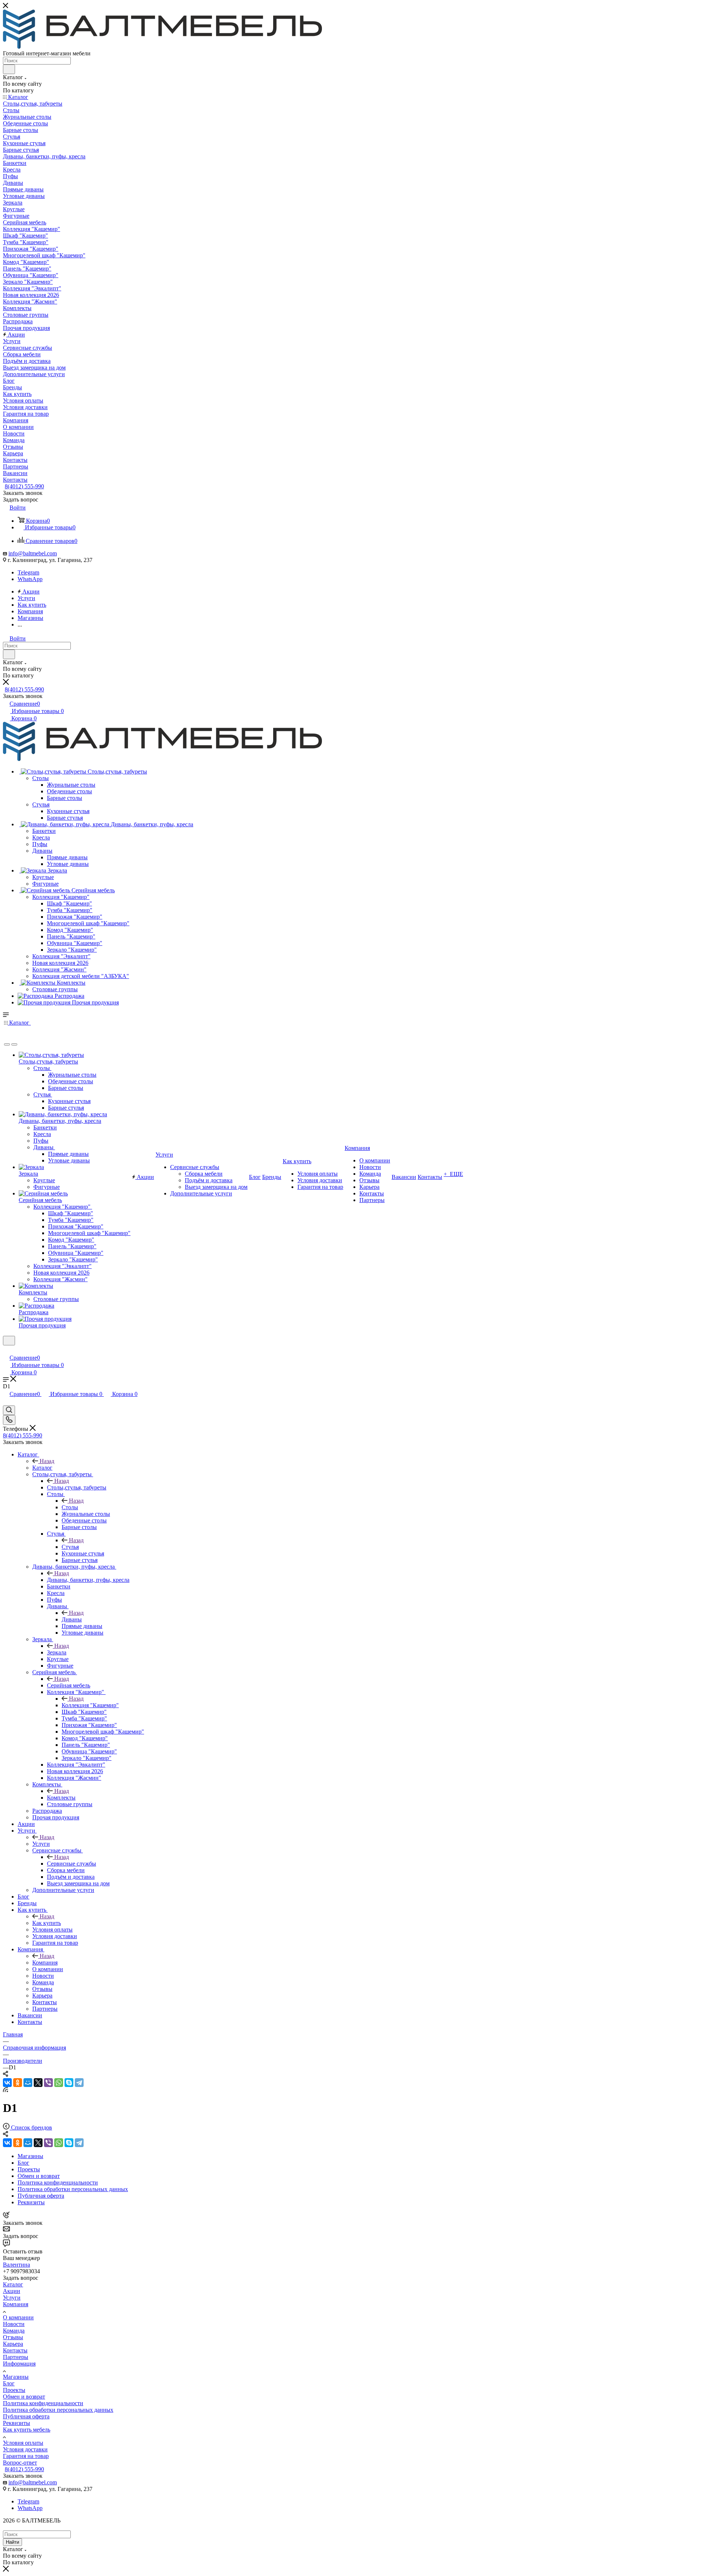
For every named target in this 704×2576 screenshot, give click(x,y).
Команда (14, 2331)
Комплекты (61, 1798)
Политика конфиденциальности (43, 2403)
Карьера (13, 2344)
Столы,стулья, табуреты (77, 1487)
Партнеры (16, 2357)
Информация (19, 2364)
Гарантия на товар (26, 2456)
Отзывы (13, 2337)
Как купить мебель (27, 2430)
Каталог (42, 1468)
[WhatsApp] (59, 2083)
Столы (70, 1507)
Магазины (16, 2377)
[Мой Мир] (28, 2083)
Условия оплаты (23, 2443)
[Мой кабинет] (6, 1350)
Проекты (14, 2390)
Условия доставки (25, 2449)
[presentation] (7, 1044)
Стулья (70, 1547)
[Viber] (48, 2083)
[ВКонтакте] (7, 2083)
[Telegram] (79, 2083)
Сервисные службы (71, 1864)
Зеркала (57, 1652)
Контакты (15, 2350)
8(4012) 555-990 (24, 486)
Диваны (72, 1619)
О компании (18, 2317)
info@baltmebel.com (33, 553)
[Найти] (9, 69)
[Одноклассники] (18, 2083)
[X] (38, 2083)
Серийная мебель (69, 1685)
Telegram (28, 572)
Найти (12, 2542)
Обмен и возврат (24, 2397)
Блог (9, 2383)
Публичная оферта (26, 2416)
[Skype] (69, 2083)
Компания (45, 1963)
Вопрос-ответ (20, 2463)
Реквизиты (16, 2423)
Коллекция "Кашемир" (90, 1705)
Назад (47, 1461)
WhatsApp (30, 579)
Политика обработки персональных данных (58, 2410)
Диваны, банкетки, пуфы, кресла (88, 1580)
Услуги (41, 1844)
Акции (12, 2291)
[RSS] (5, 2090)
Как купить (47, 1923)
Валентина (16, 2265)
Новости (14, 2324)
